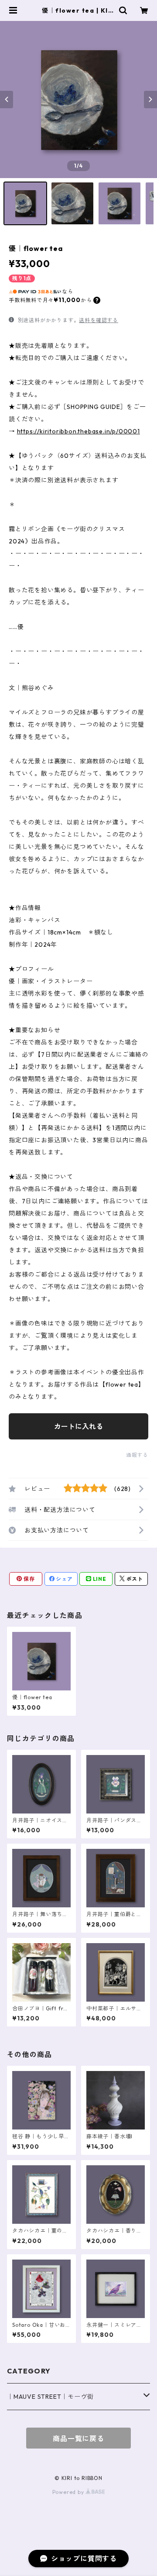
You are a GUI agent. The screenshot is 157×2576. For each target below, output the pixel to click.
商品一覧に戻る (78, 2439)
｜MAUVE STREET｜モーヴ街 (50, 2397)
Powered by (69, 2492)
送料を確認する (99, 320)
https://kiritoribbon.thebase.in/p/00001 (78, 431)
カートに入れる (78, 1426)
